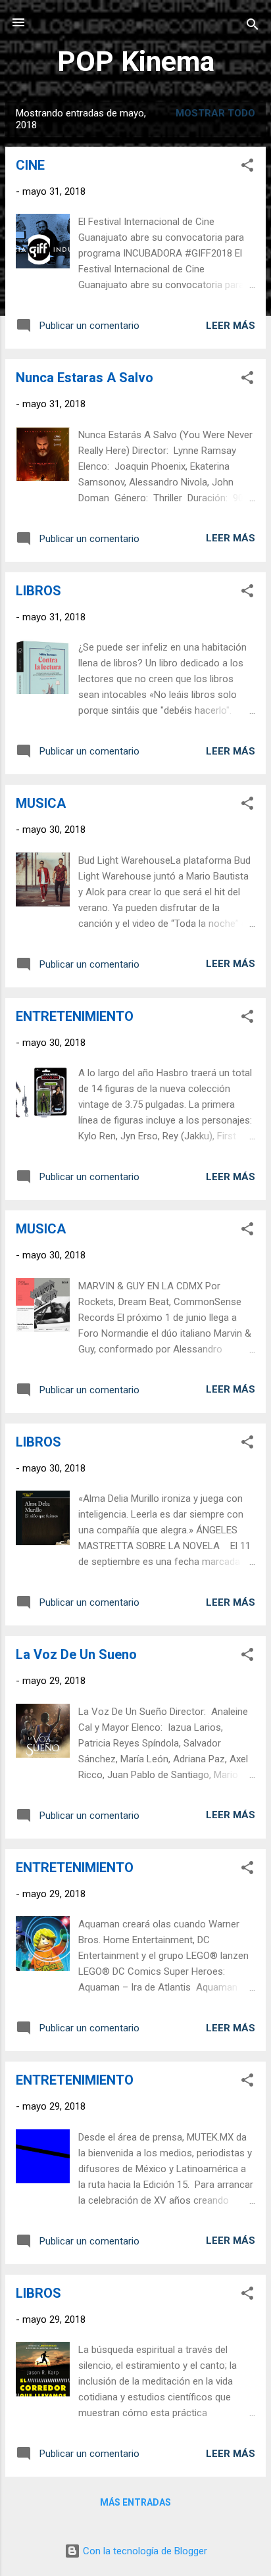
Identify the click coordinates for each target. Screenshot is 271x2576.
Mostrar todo (215, 113)
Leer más (231, 326)
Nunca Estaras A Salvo (85, 378)
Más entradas (135, 2502)
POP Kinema (136, 61)
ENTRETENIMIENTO (75, 1016)
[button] (247, 167)
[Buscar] (253, 27)
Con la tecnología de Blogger (144, 2551)
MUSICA (41, 803)
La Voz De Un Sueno (76, 1654)
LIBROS (38, 591)
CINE (30, 165)
